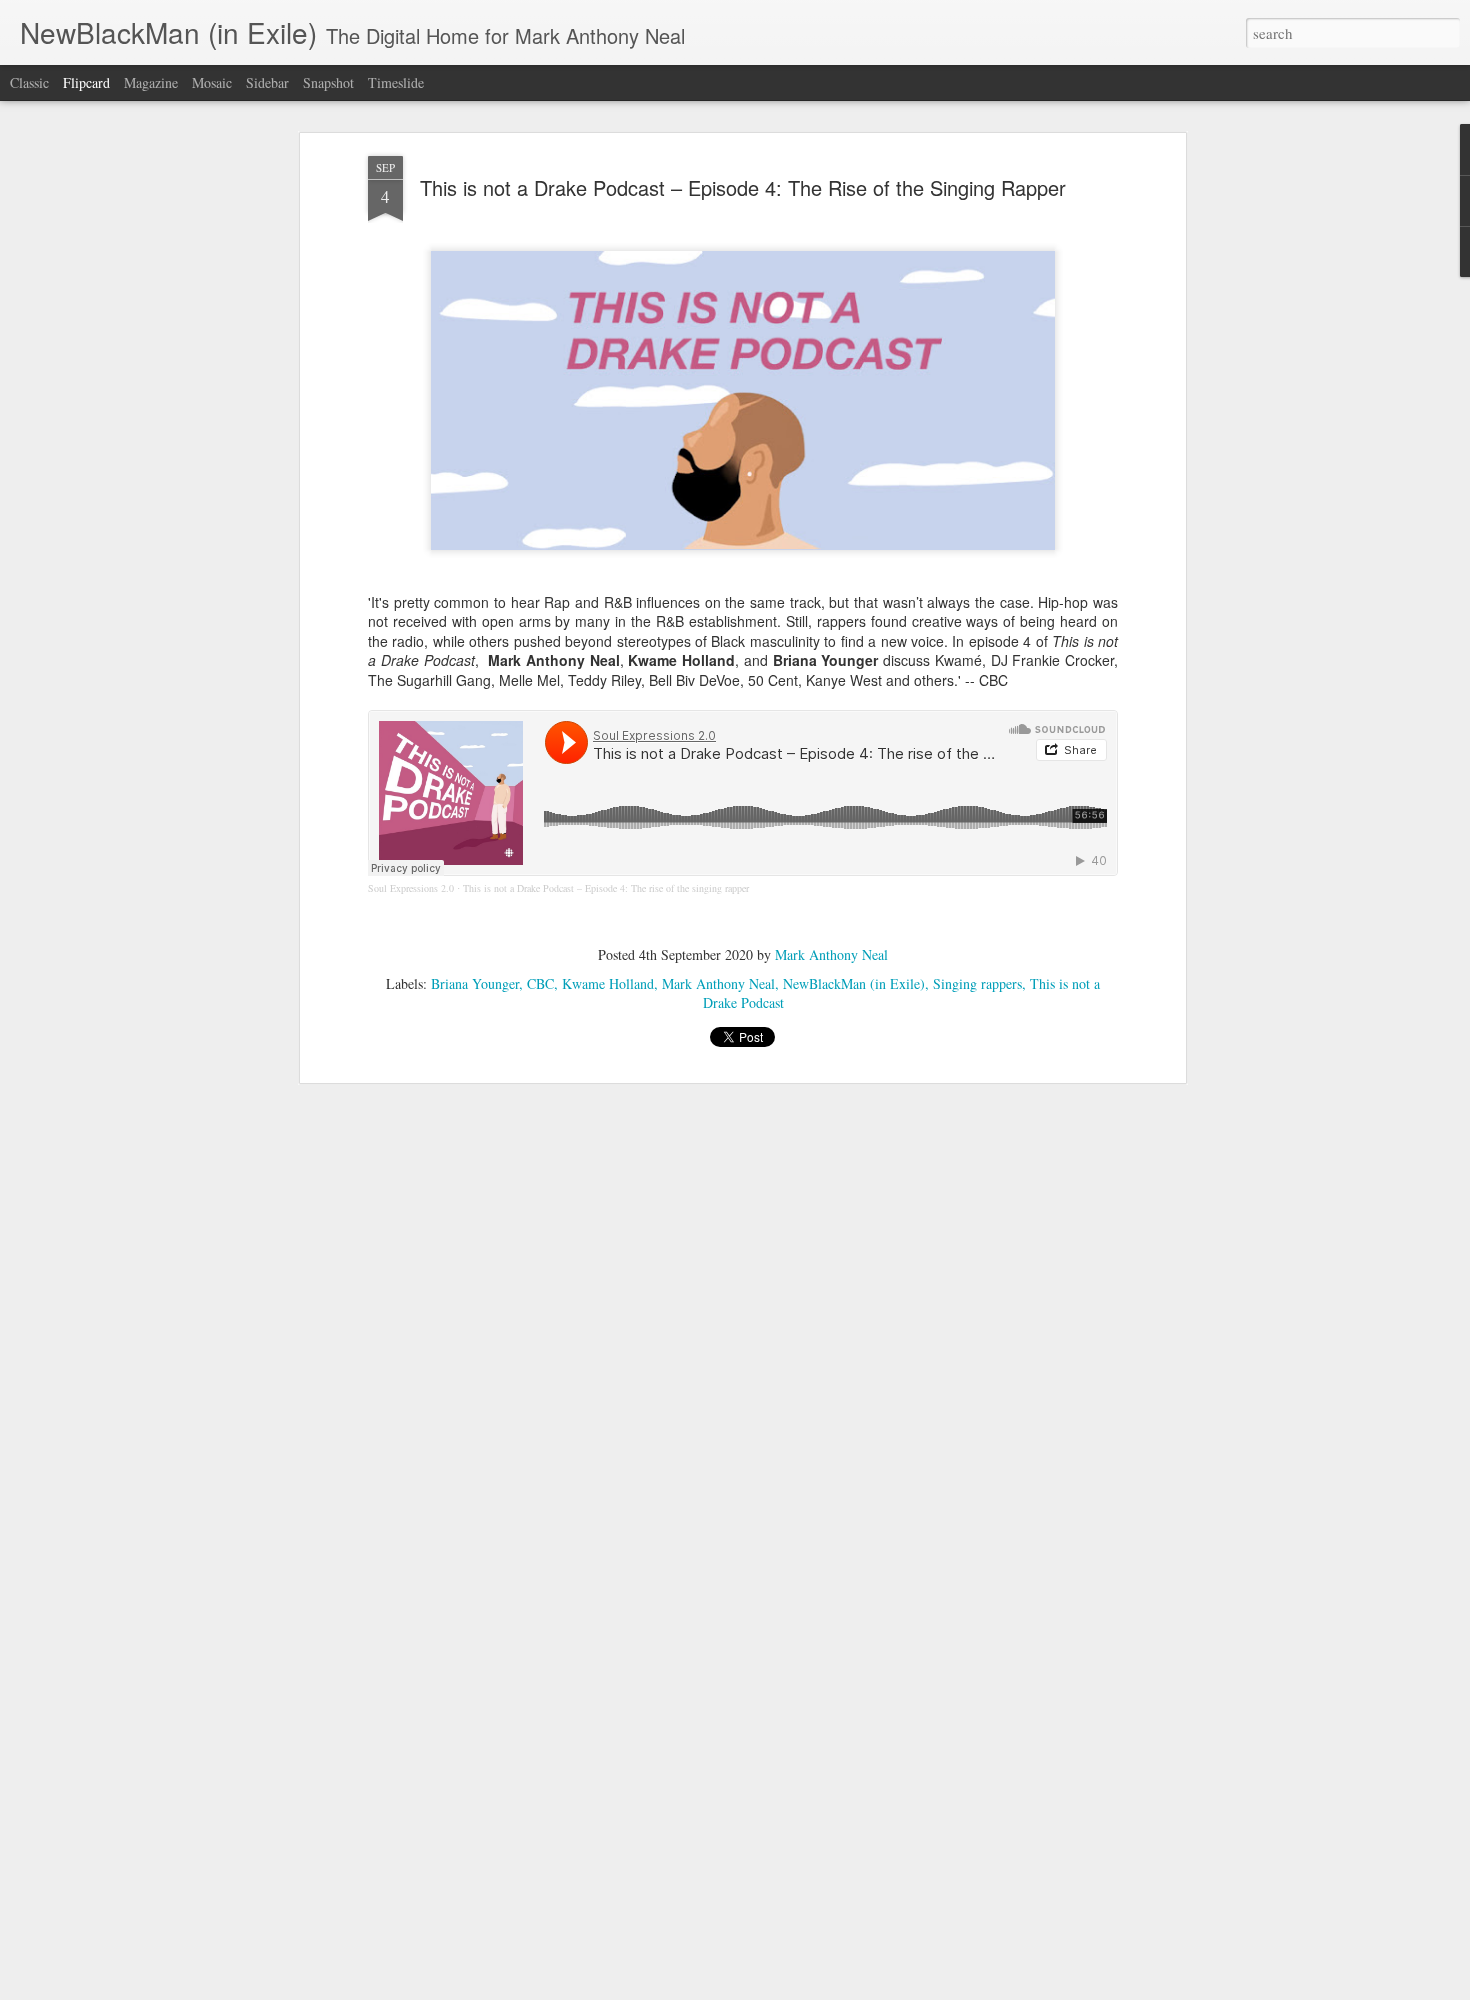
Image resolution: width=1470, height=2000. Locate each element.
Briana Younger (475, 983)
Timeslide (396, 82)
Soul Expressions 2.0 (411, 888)
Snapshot (328, 82)
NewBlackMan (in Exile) (854, 983)
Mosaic (212, 82)
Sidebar (267, 82)
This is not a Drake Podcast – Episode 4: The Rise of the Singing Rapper (743, 187)
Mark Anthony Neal (831, 954)
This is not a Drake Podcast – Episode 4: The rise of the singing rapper (606, 888)
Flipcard (86, 82)
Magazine (151, 82)
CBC (540, 983)
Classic (29, 82)
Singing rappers (977, 983)
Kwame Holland (608, 983)
